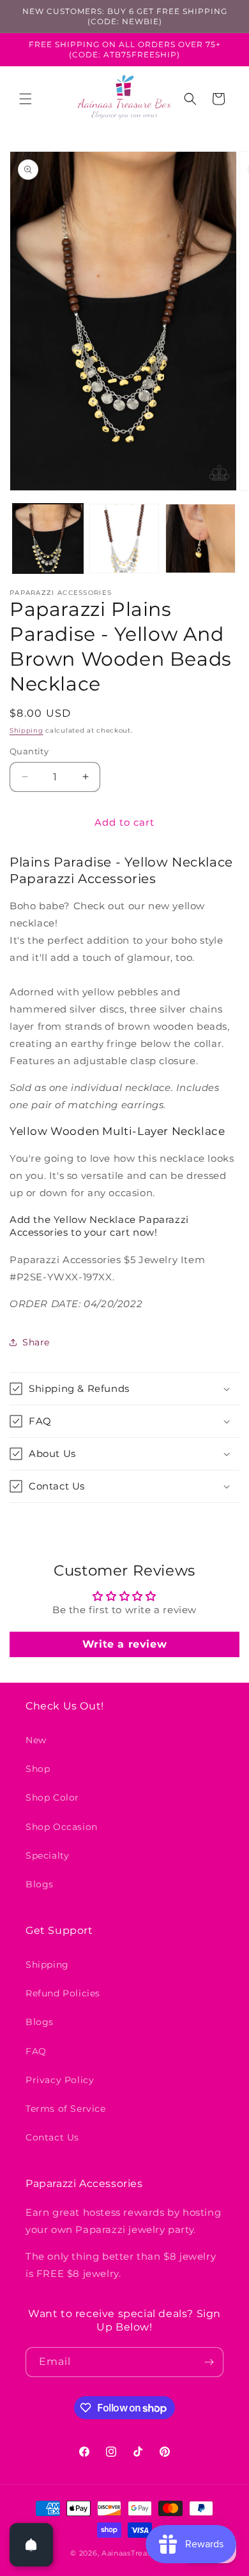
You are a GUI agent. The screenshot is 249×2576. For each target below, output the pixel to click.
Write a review (124, 1644)
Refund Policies (63, 1993)
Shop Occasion (62, 1827)
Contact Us (52, 2137)
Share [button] (36, 1342)
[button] (26, 99)
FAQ (36, 2051)
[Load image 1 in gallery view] (48, 539)
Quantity (29, 751)
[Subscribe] (209, 2362)
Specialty (47, 1855)
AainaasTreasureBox (140, 2553)
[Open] (31, 2545)
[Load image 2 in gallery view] (124, 539)
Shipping (26, 730)
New (36, 1740)
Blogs (40, 1884)
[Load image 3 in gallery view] (200, 539)
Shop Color (52, 1797)
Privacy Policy (60, 2080)
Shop (38, 1769)
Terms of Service (66, 2109)
